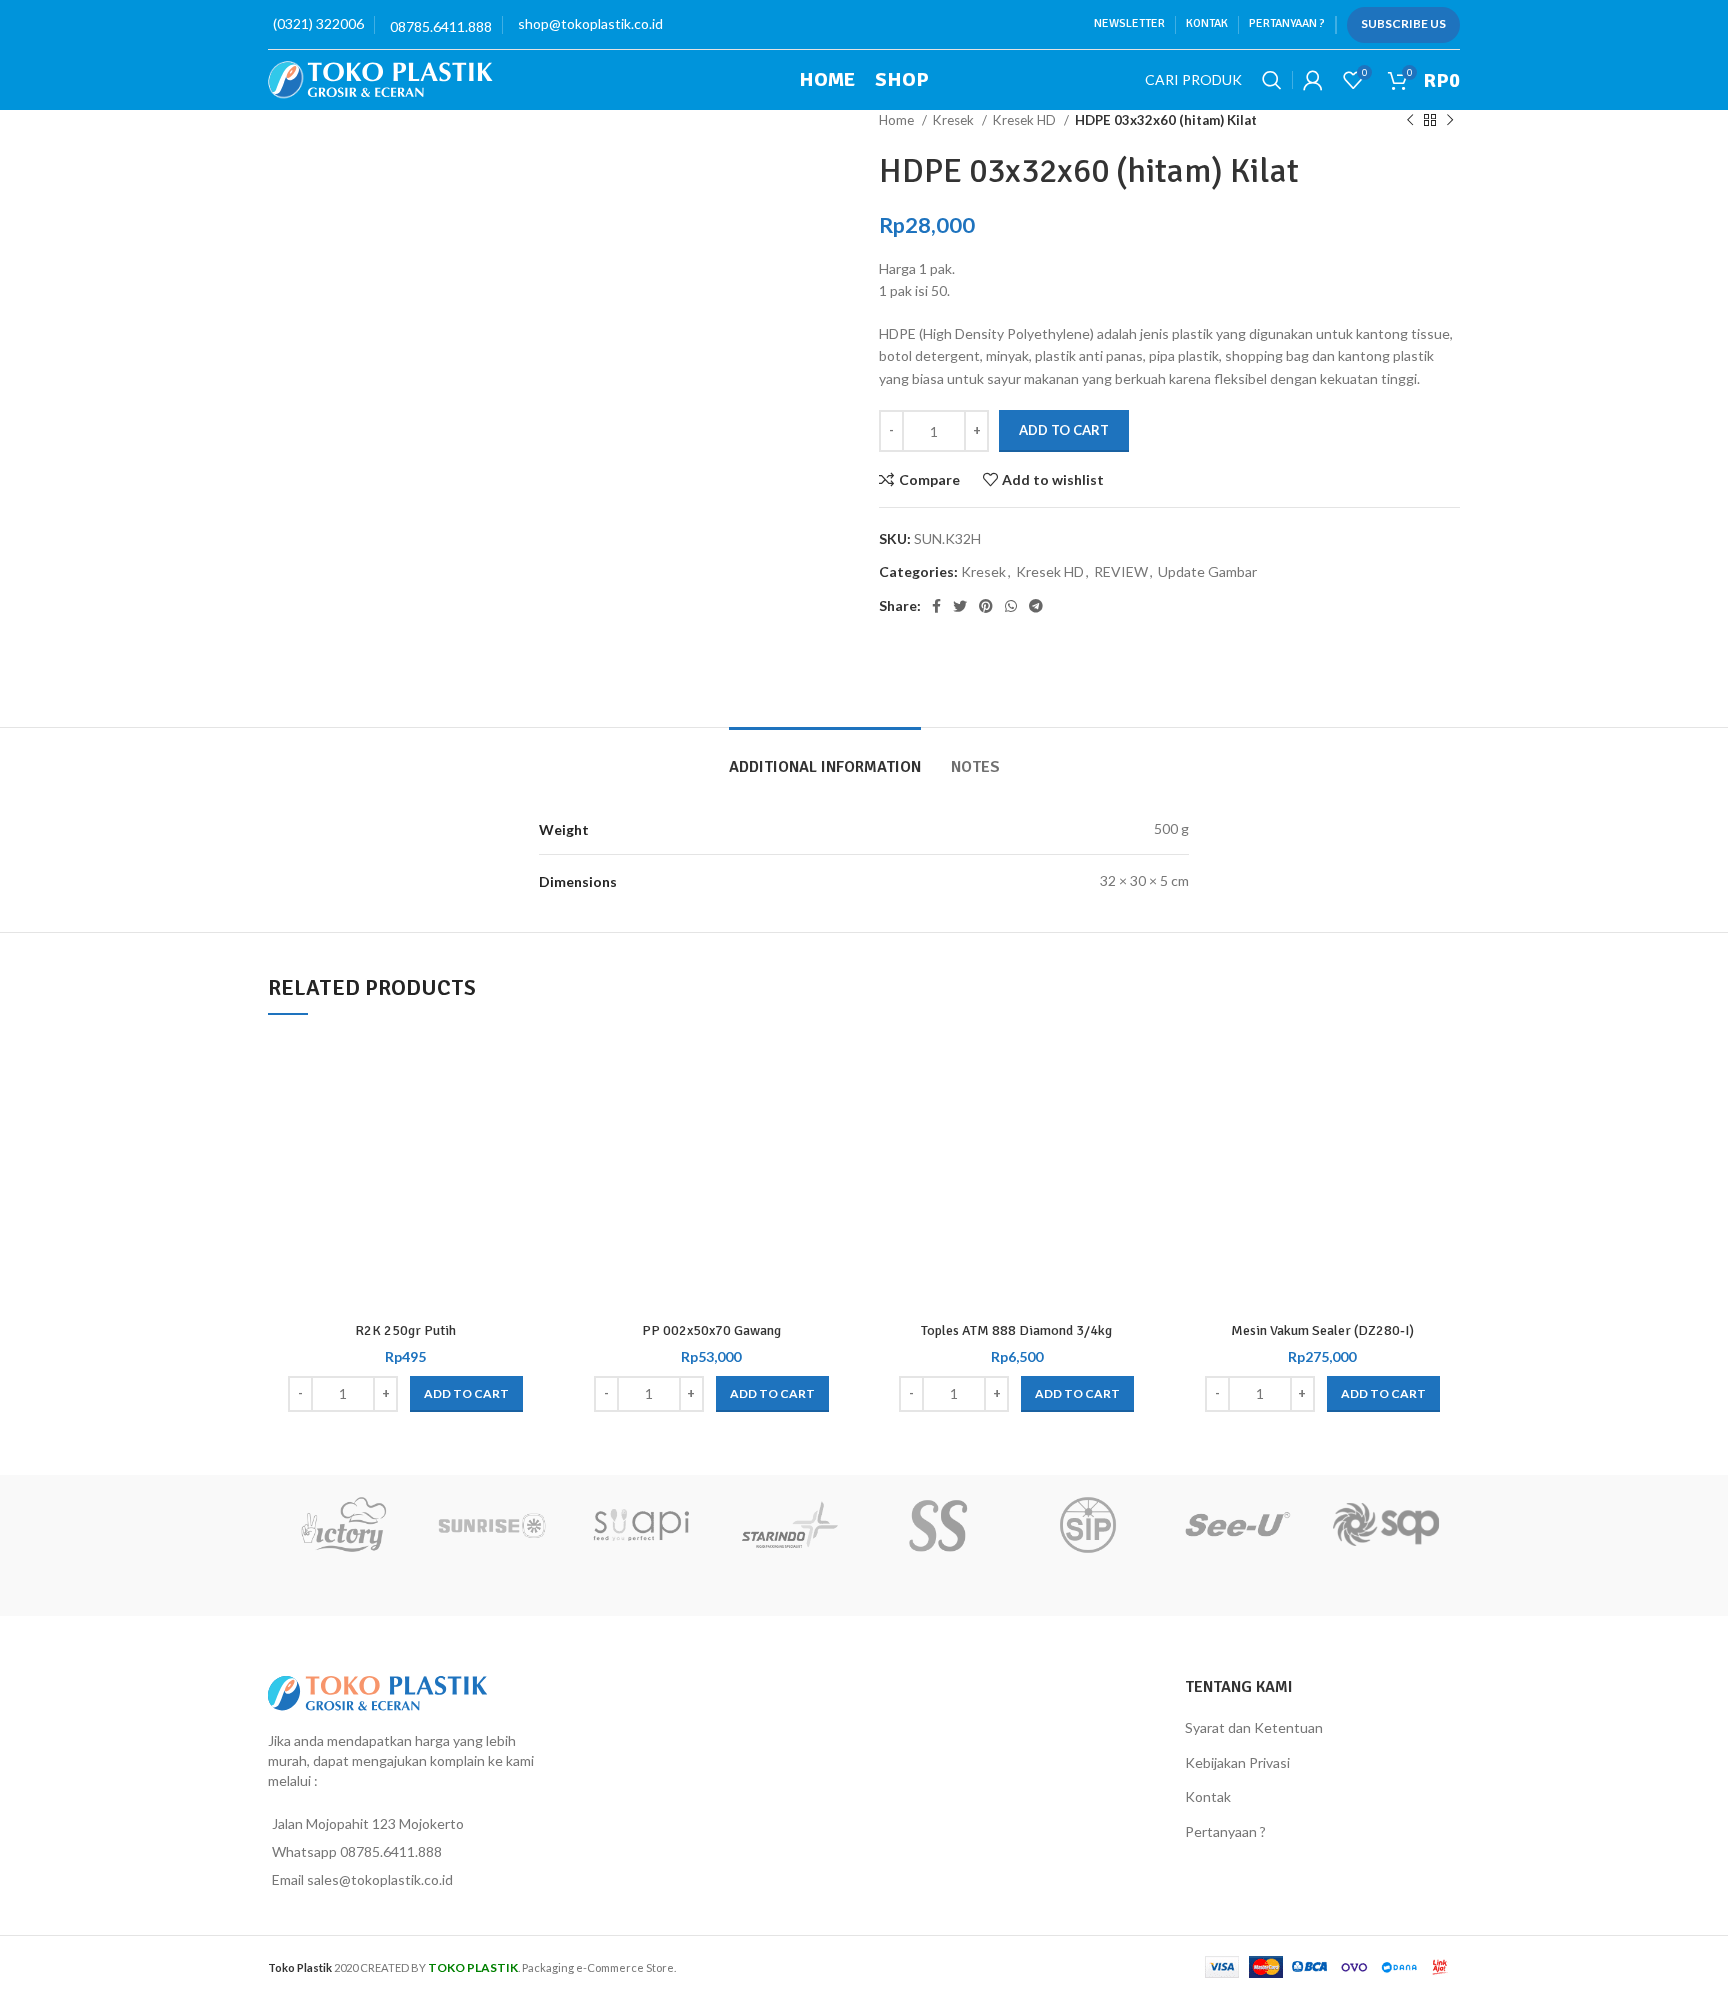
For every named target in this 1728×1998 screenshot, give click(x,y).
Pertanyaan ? (1225, 1831)
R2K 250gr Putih (405, 1330)
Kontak (1208, 1796)
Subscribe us (1403, 23)
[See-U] (1236, 1525)
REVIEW (1121, 571)
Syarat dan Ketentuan (1254, 1727)
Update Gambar (1207, 571)
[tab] (825, 757)
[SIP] (1087, 1525)
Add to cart (1064, 430)
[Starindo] (789, 1525)
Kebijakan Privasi (1237, 1762)
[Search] (1272, 80)
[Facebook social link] (936, 606)
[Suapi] (640, 1525)
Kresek (955, 120)
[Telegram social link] (1036, 606)
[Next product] (1450, 121)
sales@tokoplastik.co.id (380, 1879)
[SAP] (1385, 1525)
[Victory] (342, 1525)
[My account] (1313, 80)
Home (898, 120)
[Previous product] (1410, 121)
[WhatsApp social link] (1011, 606)
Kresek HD (1026, 120)
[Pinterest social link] (986, 606)
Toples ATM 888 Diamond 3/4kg (1016, 1330)
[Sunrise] (491, 1525)
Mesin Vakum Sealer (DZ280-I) (1322, 1330)
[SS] (938, 1525)
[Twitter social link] (960, 606)
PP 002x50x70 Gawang (711, 1330)
